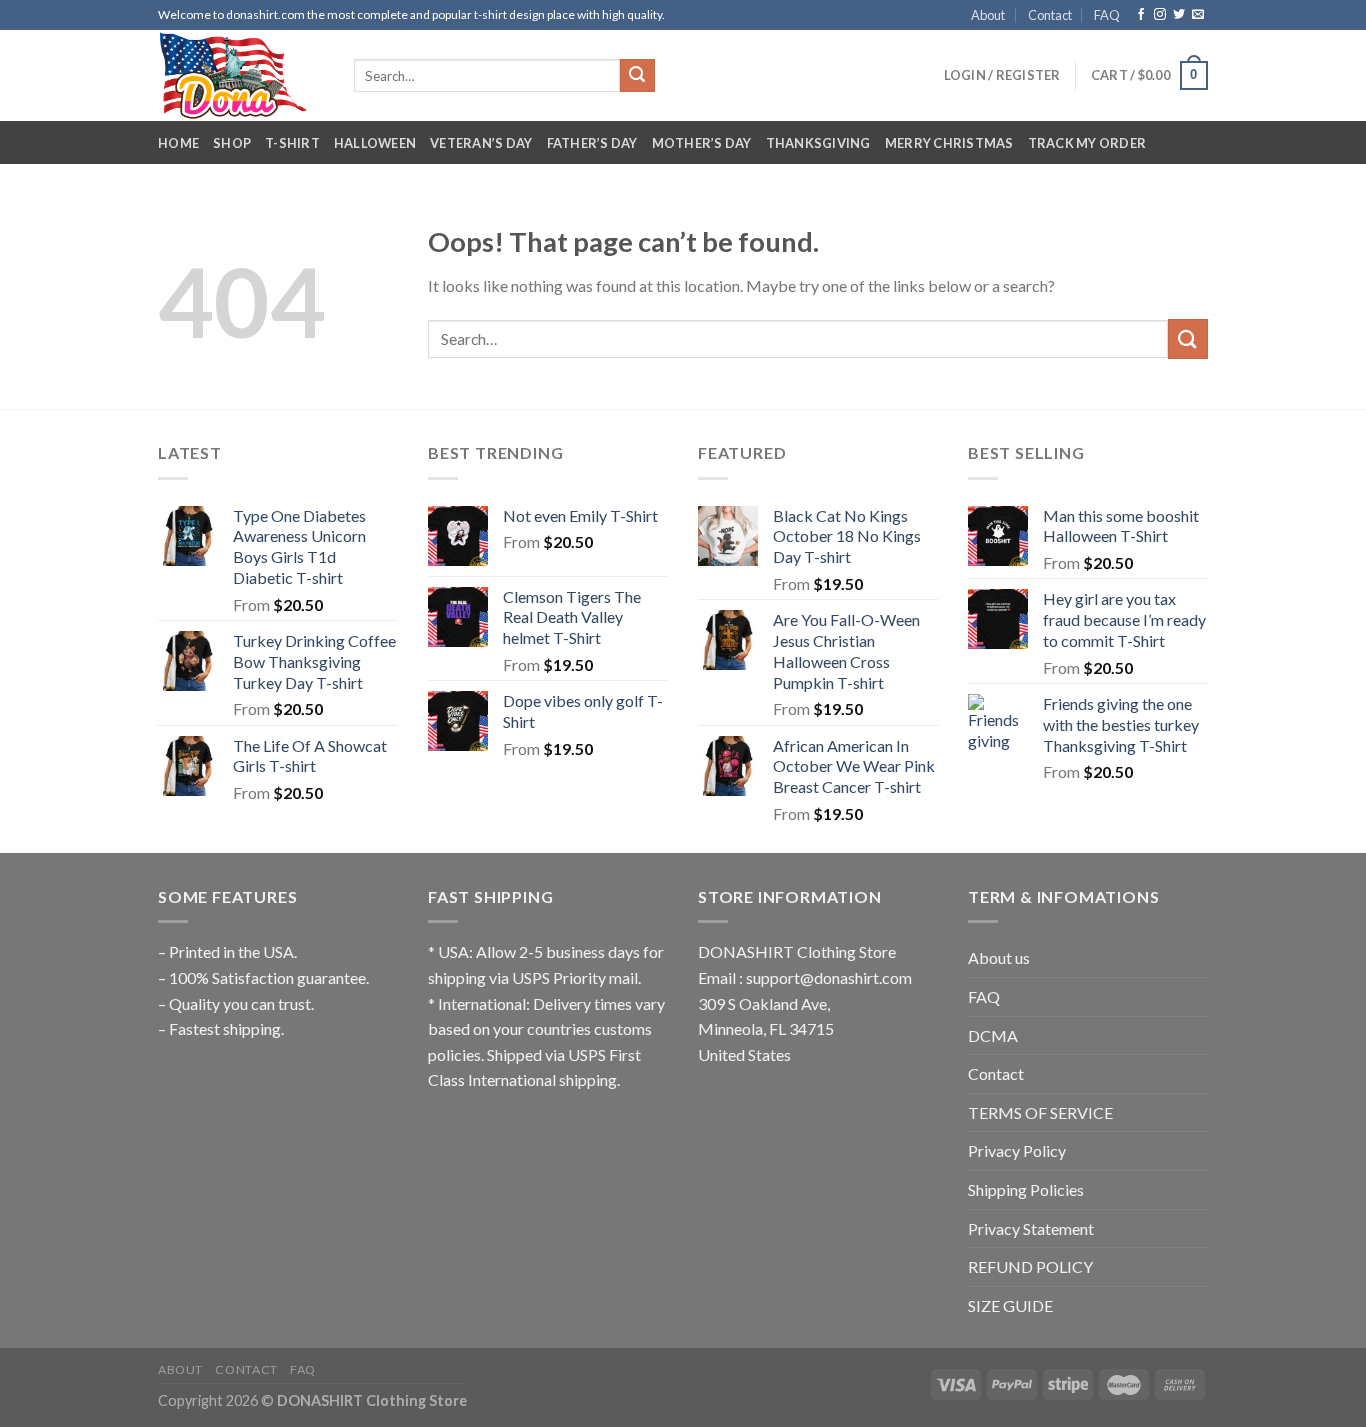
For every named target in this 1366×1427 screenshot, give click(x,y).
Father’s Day (592, 143)
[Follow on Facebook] (1141, 15)
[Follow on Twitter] (1179, 15)
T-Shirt (292, 143)
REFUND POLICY (1030, 1266)
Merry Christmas (949, 143)
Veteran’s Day (481, 143)
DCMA (993, 1035)
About (988, 15)
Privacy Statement (1031, 1228)
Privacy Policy (1017, 1150)
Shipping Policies (1026, 1189)
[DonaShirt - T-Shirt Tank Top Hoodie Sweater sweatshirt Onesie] (241, 75)
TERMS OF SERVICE (1040, 1112)
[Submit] (637, 76)
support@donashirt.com (829, 977)
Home (178, 143)
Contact (1050, 15)
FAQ (1107, 15)
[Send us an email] (1198, 15)
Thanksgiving (818, 143)
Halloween (375, 143)
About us (999, 957)
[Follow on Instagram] (1160, 15)
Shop (232, 143)
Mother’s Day (702, 143)
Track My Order (1087, 143)
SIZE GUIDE (1010, 1305)
